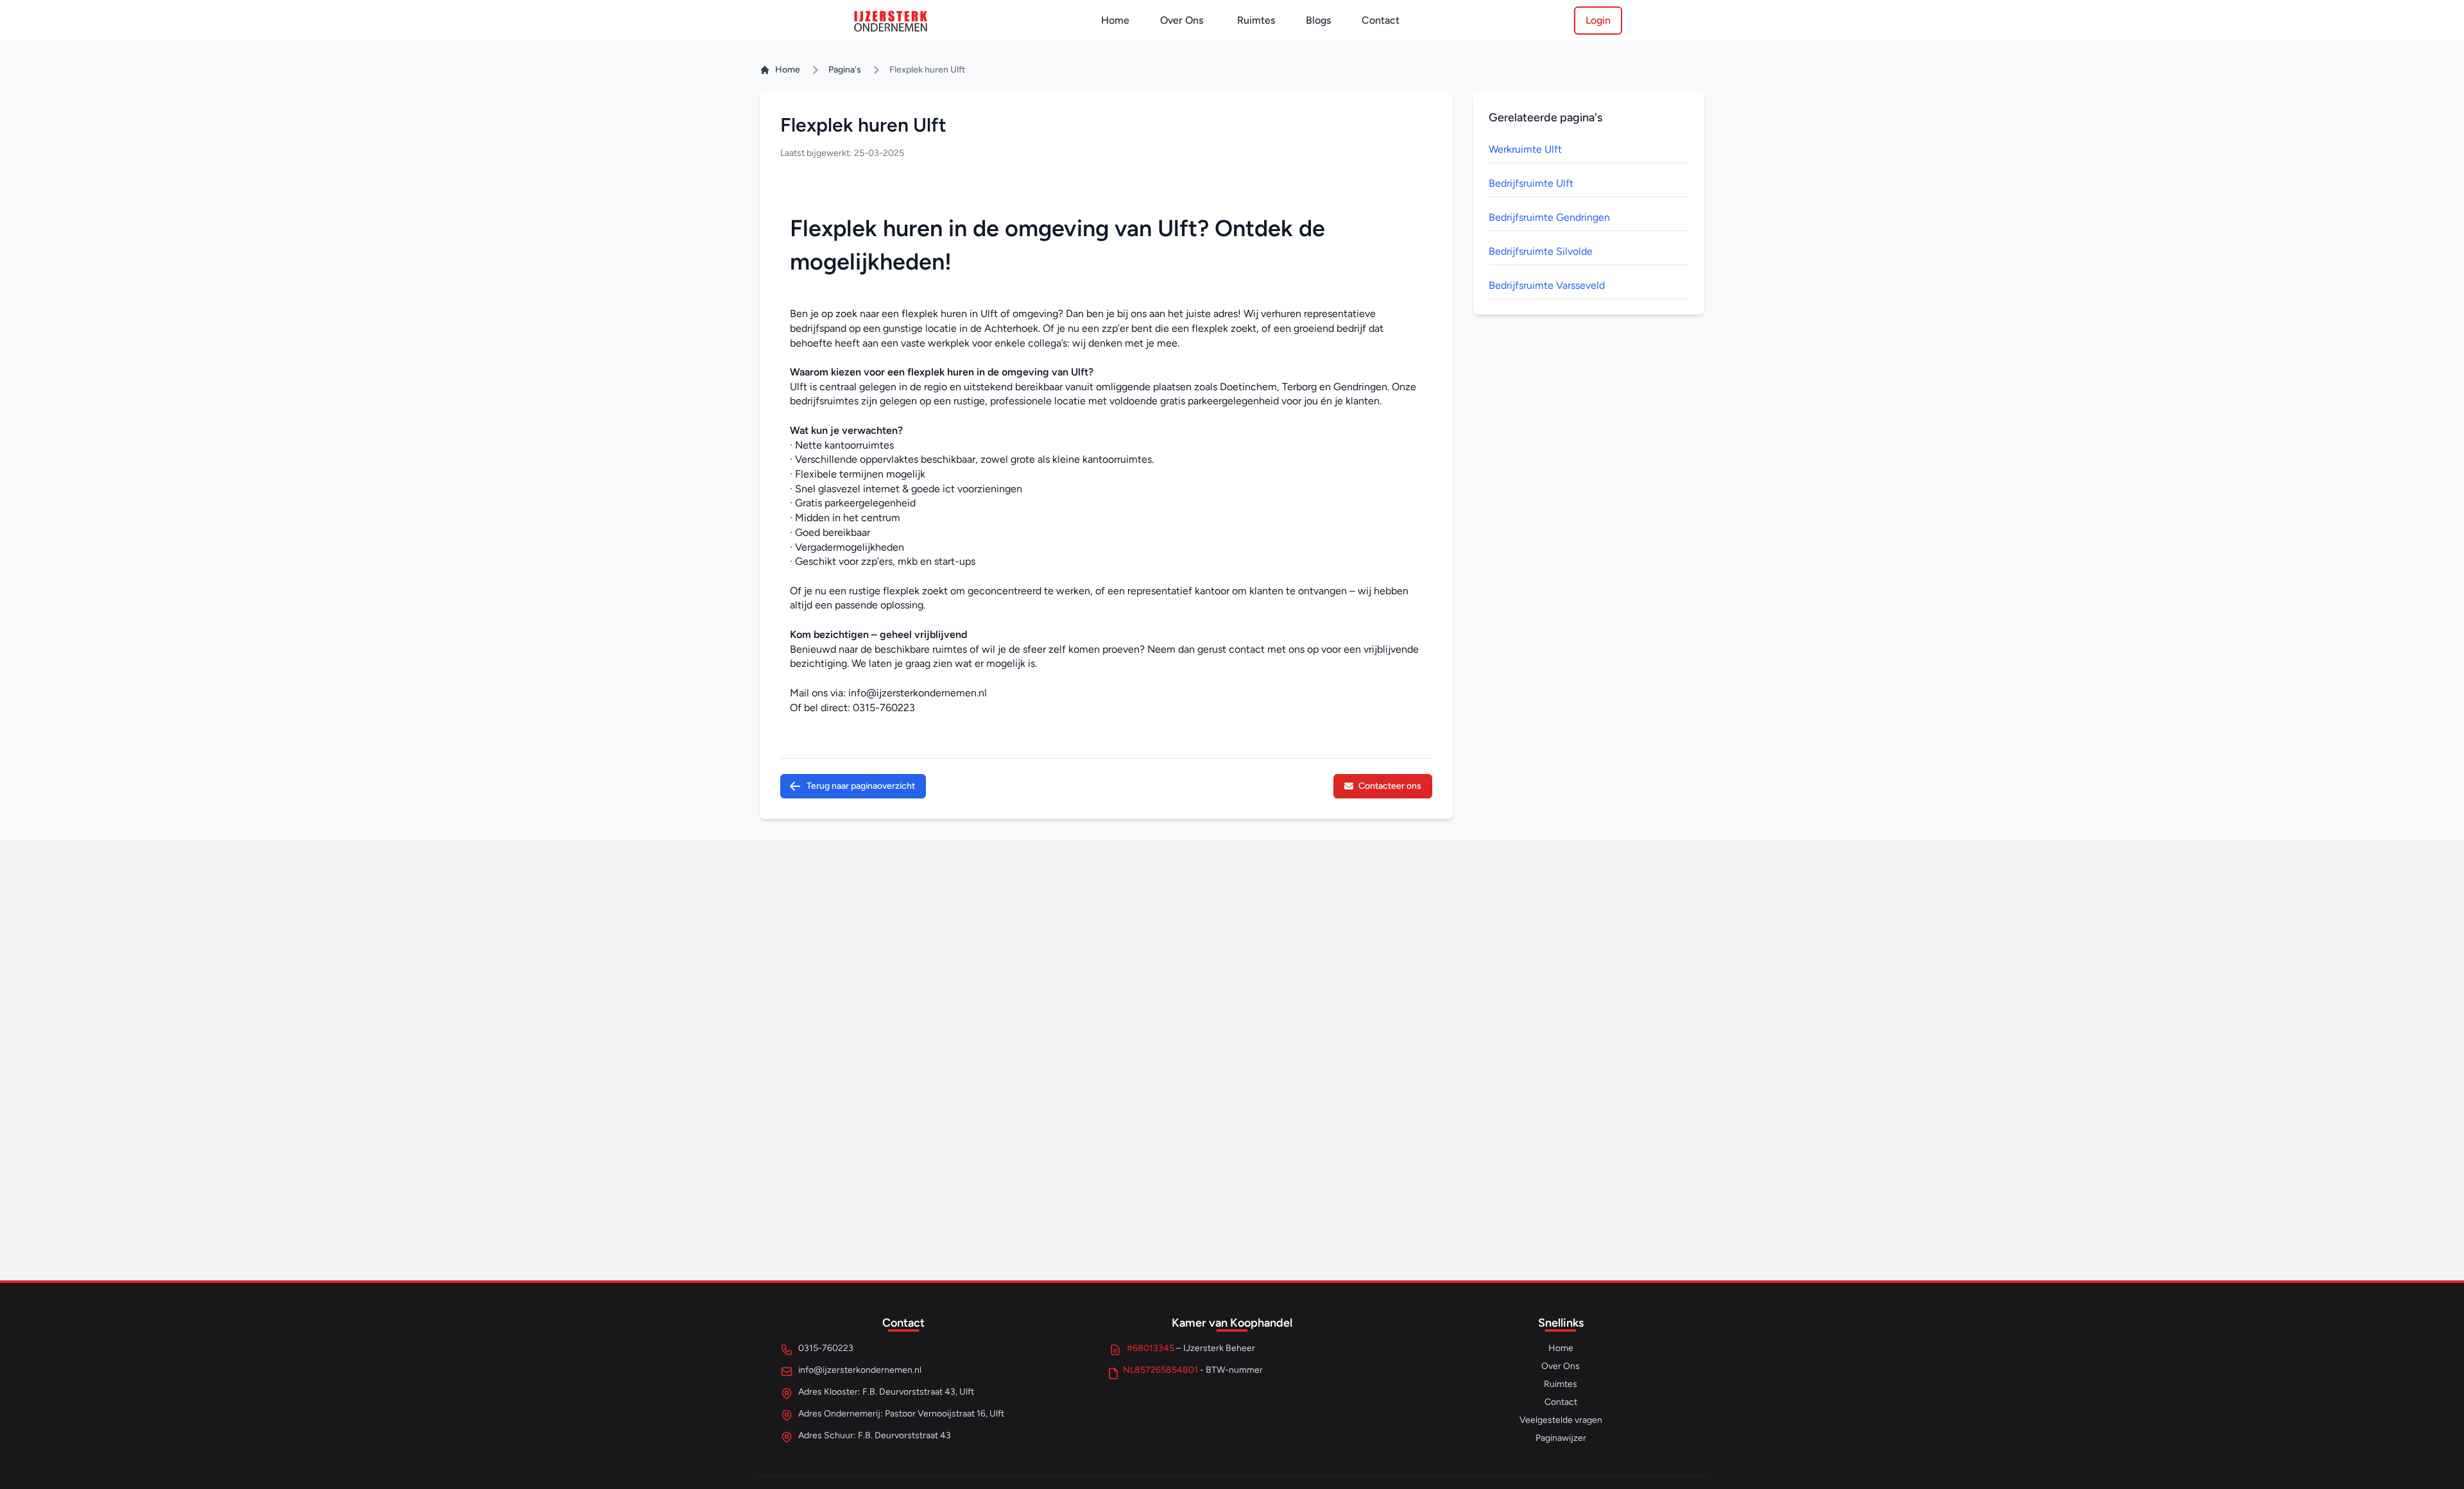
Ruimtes (1256, 20)
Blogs (1318, 20)
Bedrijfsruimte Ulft (1531, 183)
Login (1598, 20)
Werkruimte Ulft (1525, 149)
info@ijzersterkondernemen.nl (918, 693)
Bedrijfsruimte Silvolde (1541, 251)
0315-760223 (884, 708)
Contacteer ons (1390, 786)
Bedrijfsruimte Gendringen (1549, 217)
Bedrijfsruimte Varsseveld (1547, 285)
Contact (1381, 20)
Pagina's (845, 70)
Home (1115, 20)
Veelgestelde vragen (1561, 1420)
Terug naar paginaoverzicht (861, 786)
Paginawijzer (1561, 1438)
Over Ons (1182, 20)
